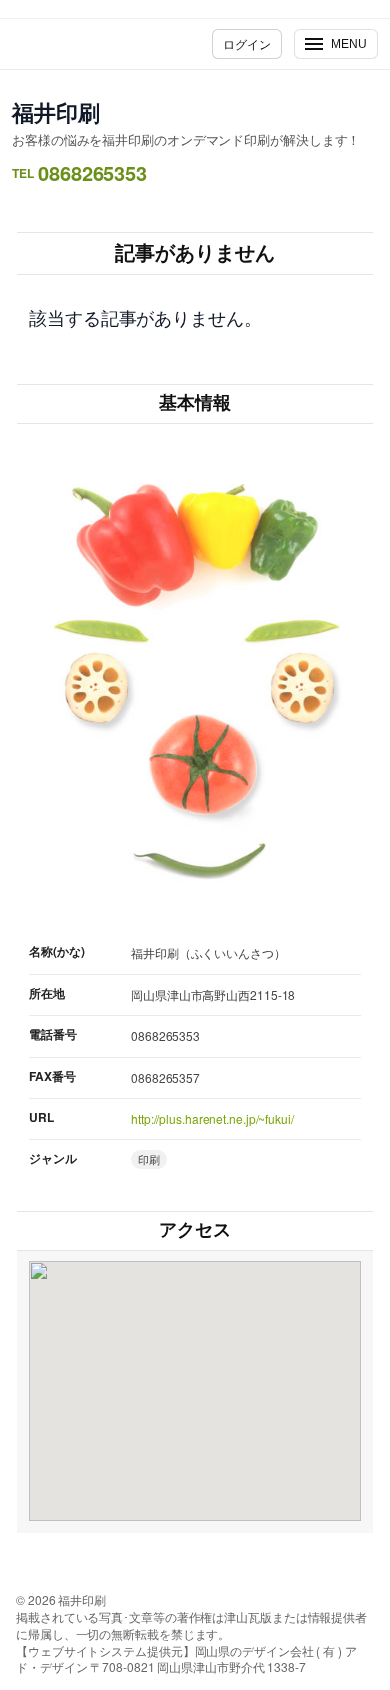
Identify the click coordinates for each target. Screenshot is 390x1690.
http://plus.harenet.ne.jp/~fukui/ (212, 1118)
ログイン (247, 43)
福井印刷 (56, 112)
